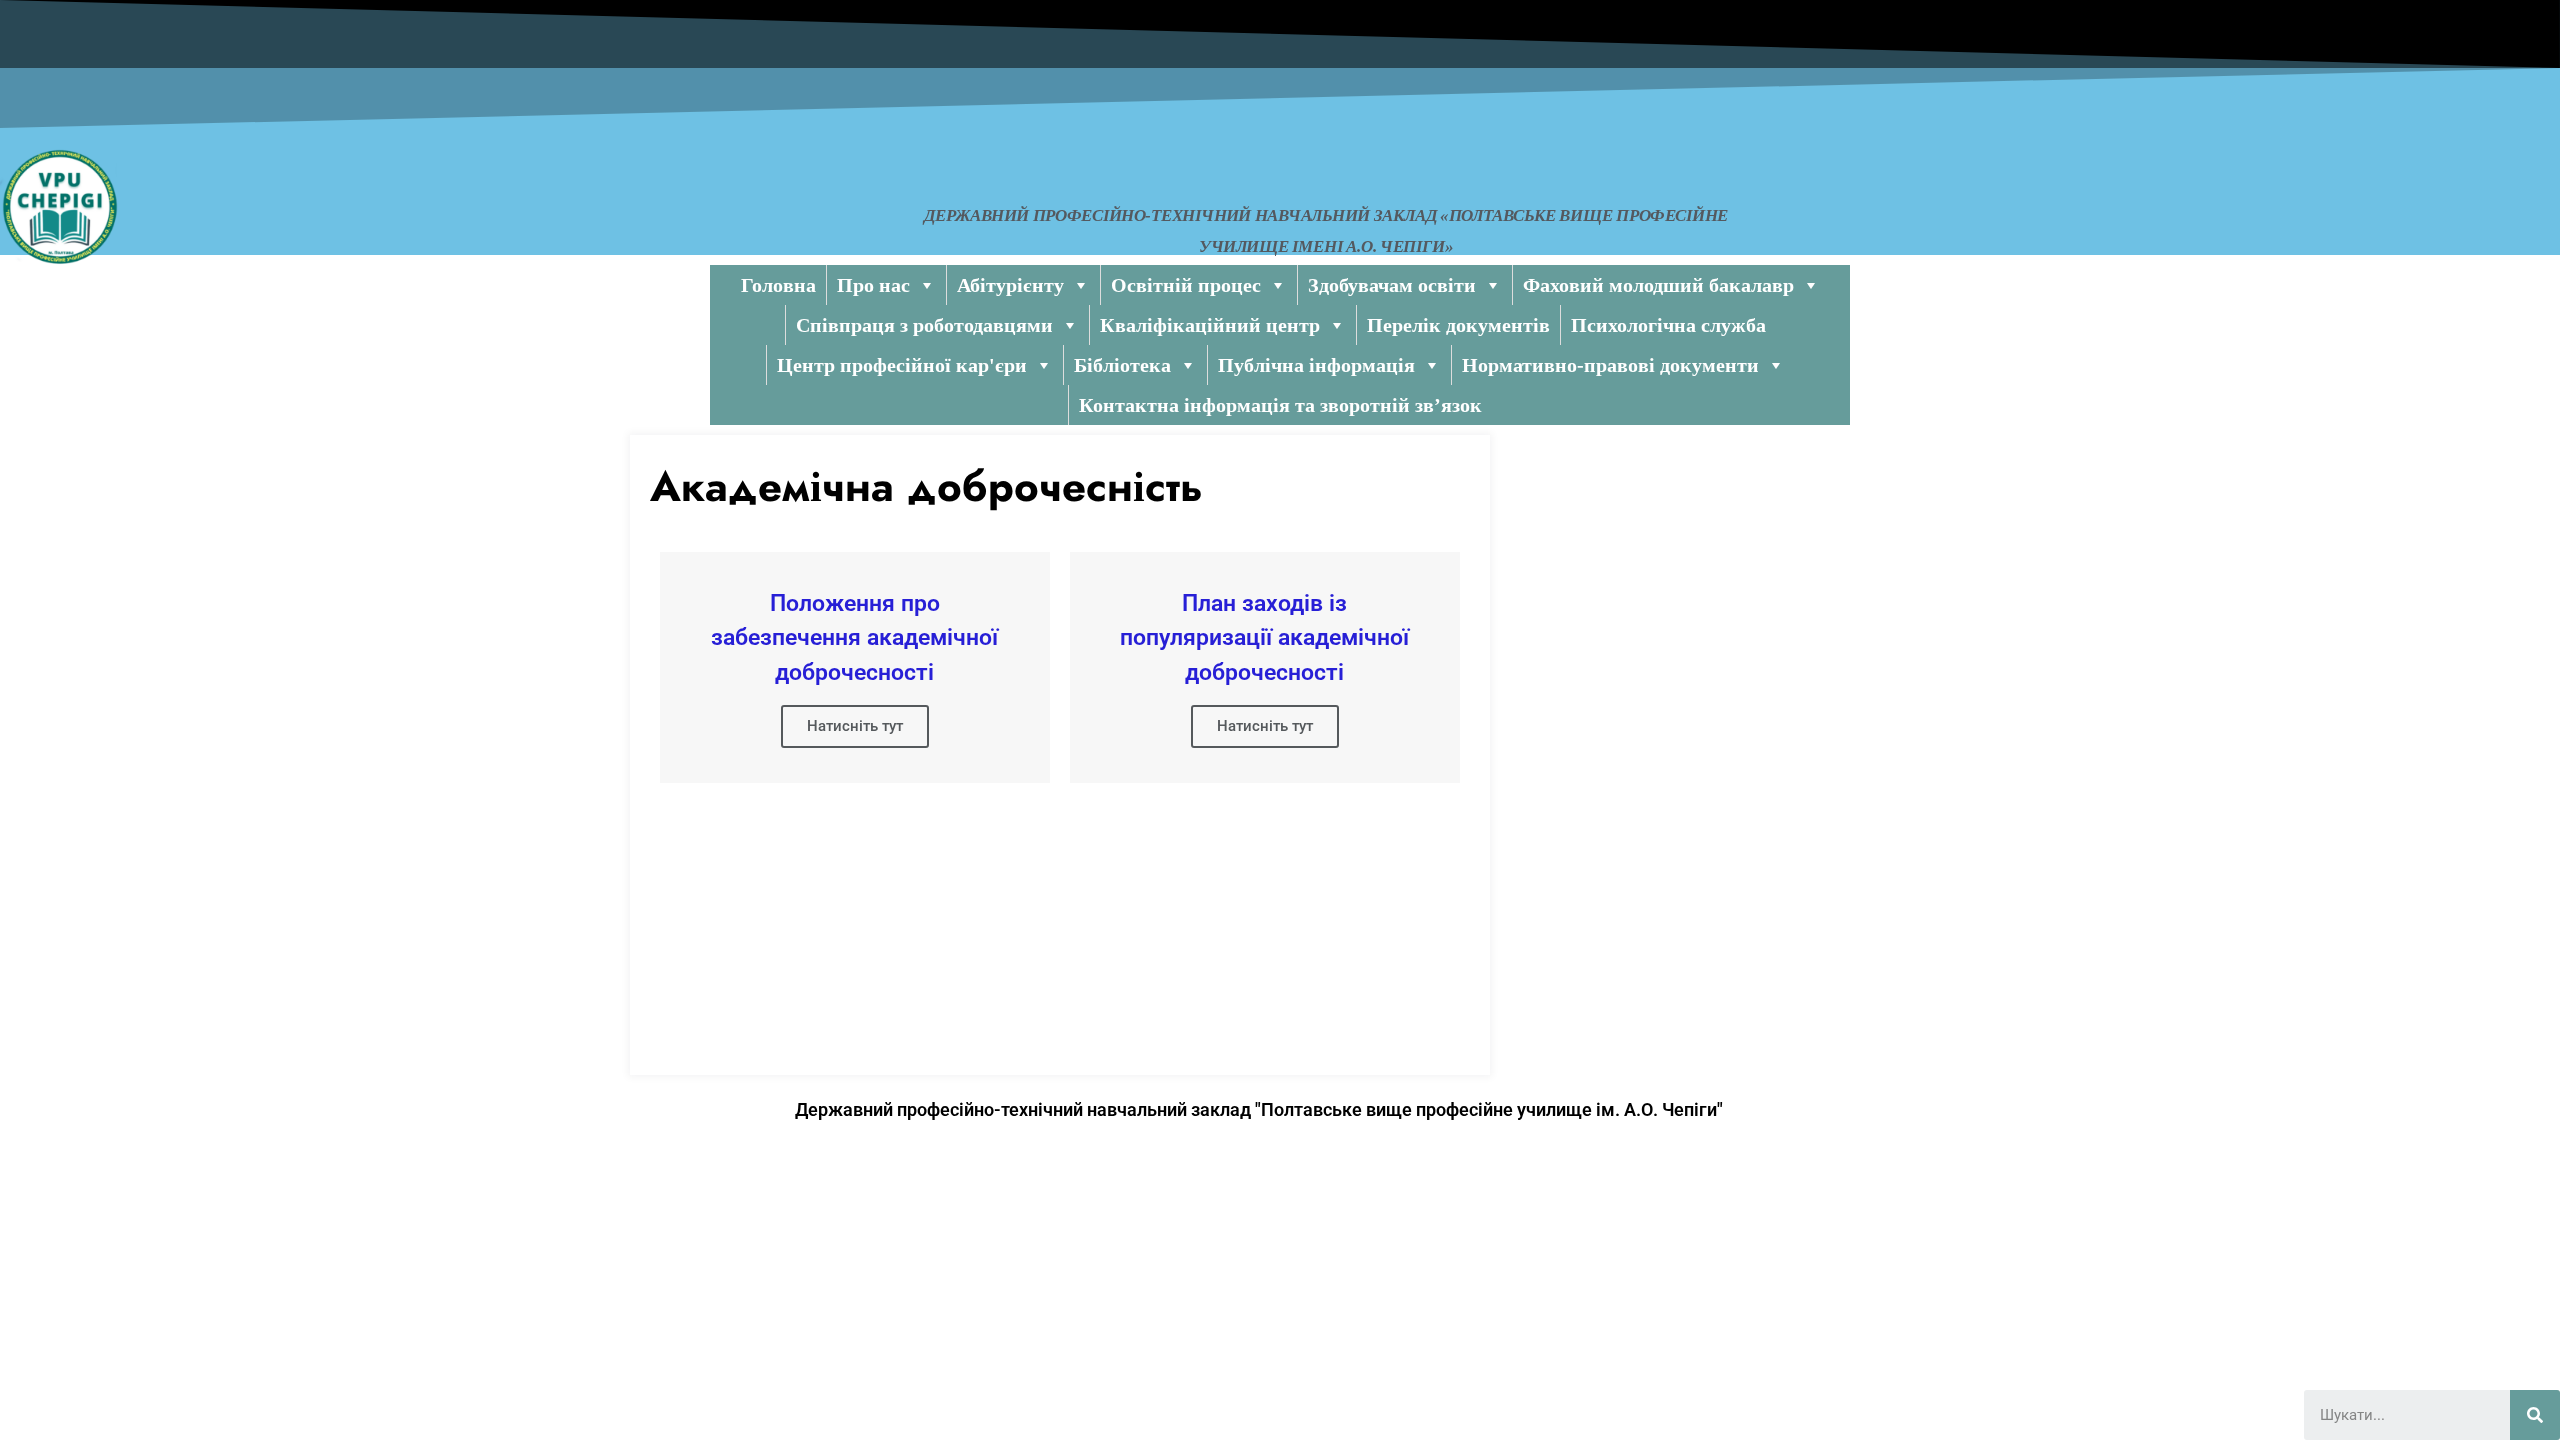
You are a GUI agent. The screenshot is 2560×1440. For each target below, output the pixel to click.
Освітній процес (1186, 285)
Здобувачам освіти (1392, 285)
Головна (778, 285)
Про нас (873, 285)
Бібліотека (1122, 365)
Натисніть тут (855, 726)
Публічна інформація (1316, 365)
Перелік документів (1458, 325)
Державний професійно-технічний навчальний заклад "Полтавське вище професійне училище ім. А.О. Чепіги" (1259, 1109)
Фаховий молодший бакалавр (1658, 285)
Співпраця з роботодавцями (924, 325)
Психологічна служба (1668, 325)
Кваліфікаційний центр (1210, 325)
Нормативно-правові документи (1610, 365)
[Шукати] (2535, 1415)
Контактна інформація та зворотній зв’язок (1280, 405)
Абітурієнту (1010, 285)
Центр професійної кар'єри (902, 365)
